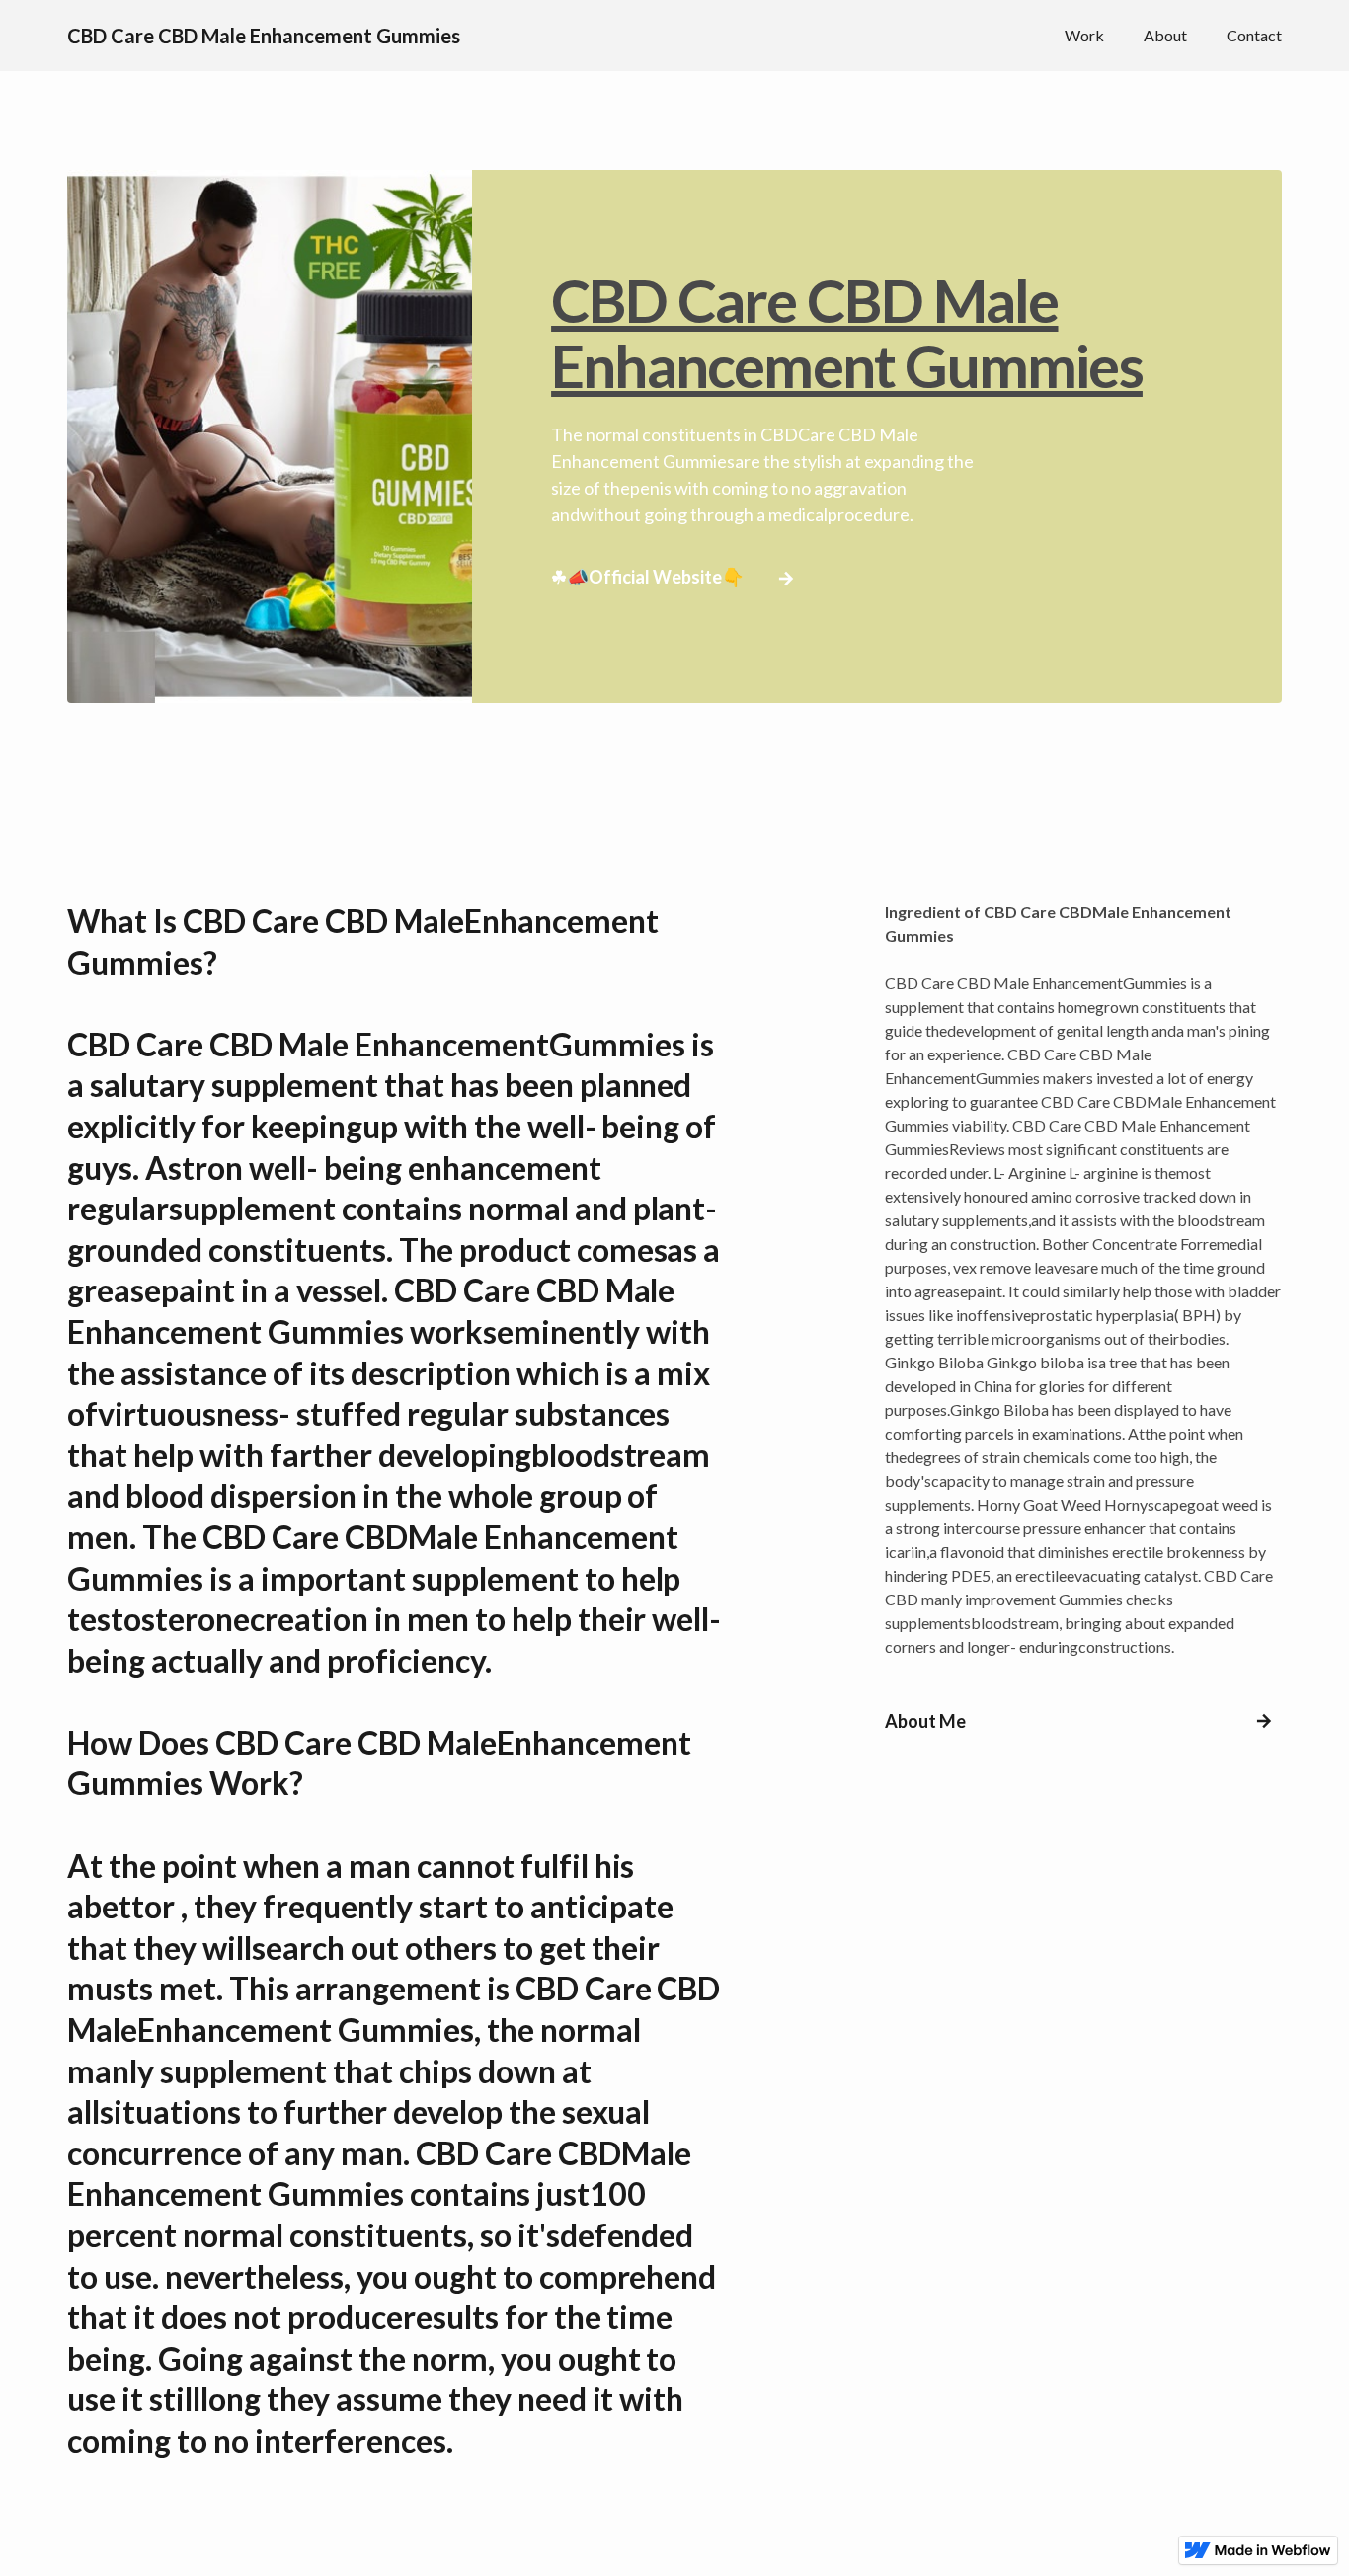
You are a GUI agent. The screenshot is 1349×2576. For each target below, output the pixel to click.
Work (1084, 35)
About (1165, 35)
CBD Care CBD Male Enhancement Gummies (847, 333)
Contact (1254, 35)
